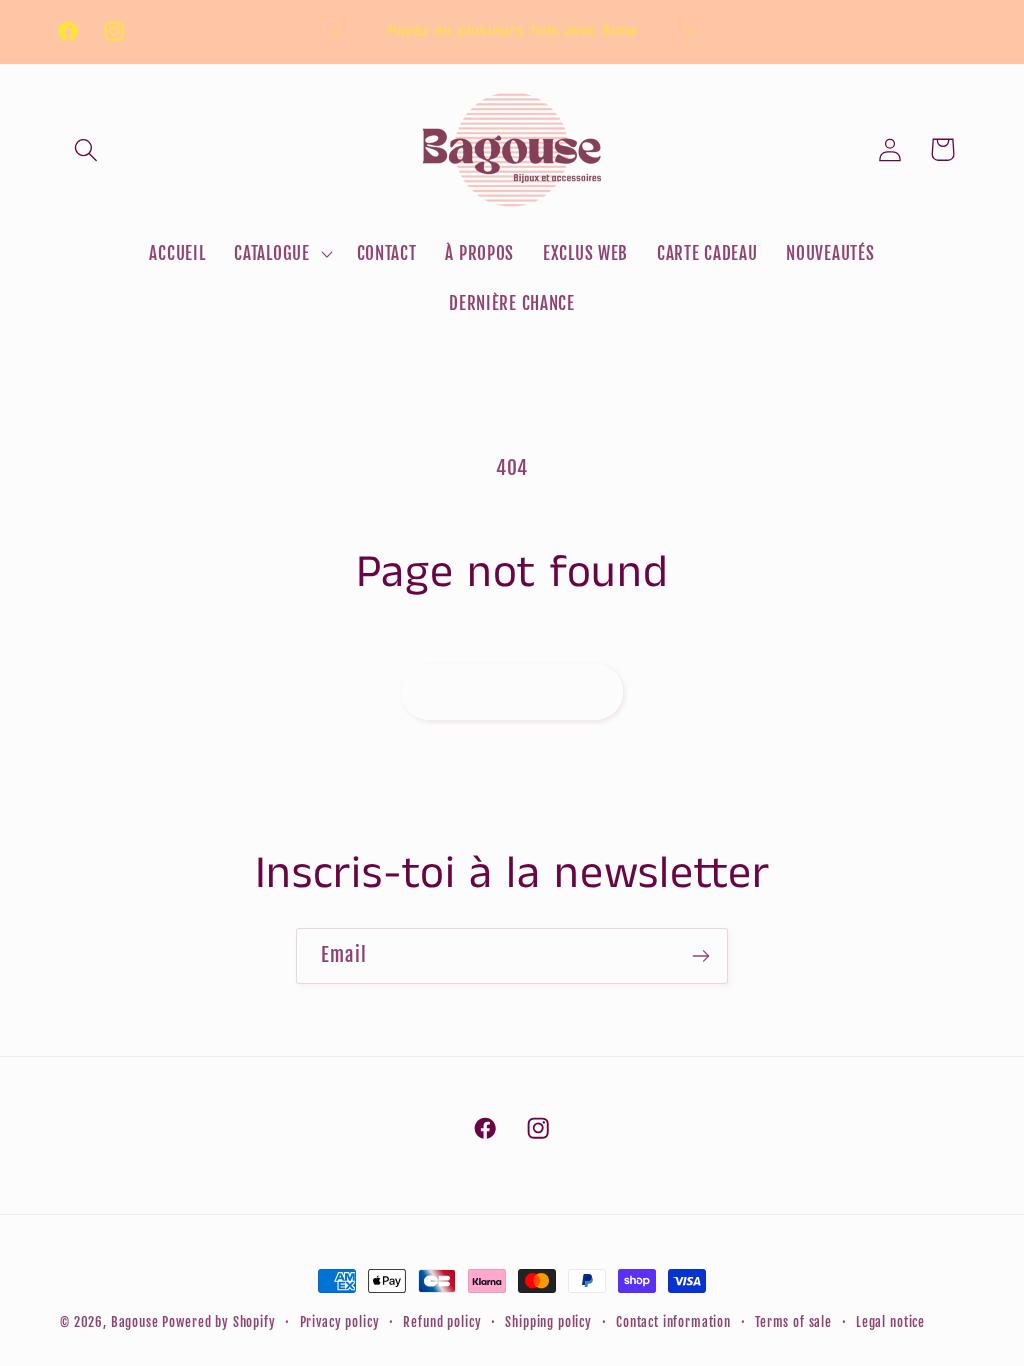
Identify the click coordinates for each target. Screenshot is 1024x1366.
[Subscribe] (700, 956)
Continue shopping (511, 691)
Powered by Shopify (218, 1322)
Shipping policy (548, 1322)
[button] (86, 149)
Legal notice (890, 1322)
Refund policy (442, 1322)
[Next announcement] (689, 32)
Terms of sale (793, 1322)
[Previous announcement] (335, 32)
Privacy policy (340, 1322)
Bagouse (135, 1322)
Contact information (673, 1322)
